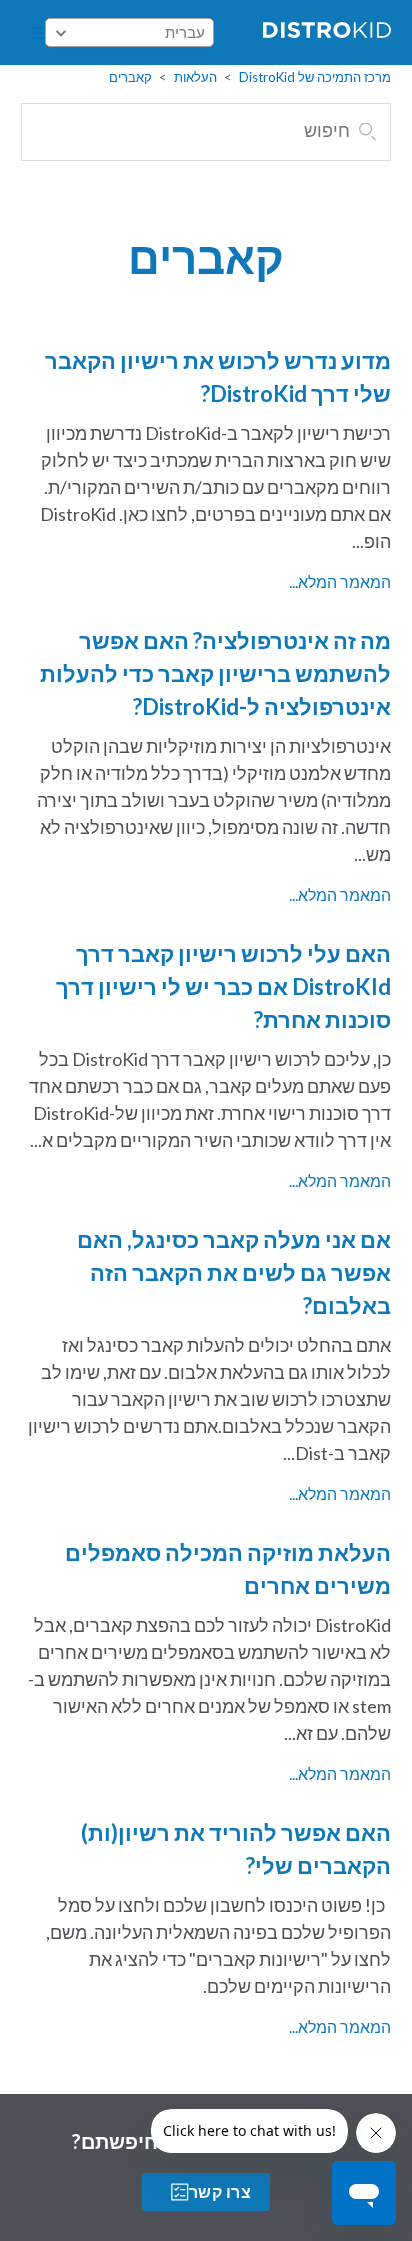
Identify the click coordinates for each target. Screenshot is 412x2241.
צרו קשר (220, 2191)
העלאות (195, 77)
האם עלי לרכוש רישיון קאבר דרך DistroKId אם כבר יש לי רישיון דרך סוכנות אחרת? (223, 986)
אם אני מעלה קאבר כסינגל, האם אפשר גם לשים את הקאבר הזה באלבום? (234, 1272)
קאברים (130, 77)
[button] (38, 33)
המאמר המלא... (340, 581)
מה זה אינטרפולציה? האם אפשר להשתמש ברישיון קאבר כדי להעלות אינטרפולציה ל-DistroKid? (215, 673)
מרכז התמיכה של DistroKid (315, 77)
